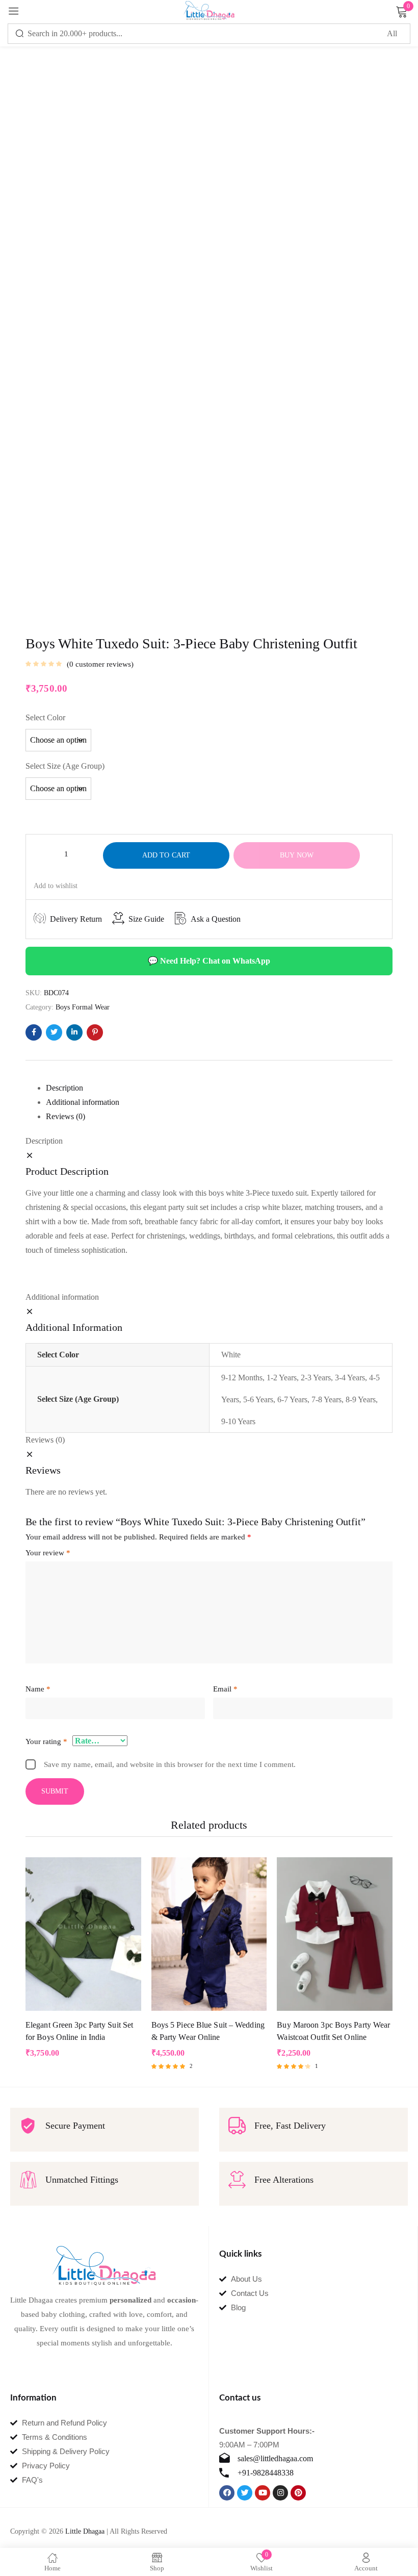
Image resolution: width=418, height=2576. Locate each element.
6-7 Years (292, 1399)
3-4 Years (350, 1378)
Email (225, 1689)
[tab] (219, 1088)
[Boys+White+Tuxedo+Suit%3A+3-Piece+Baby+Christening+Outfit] (54, 1032)
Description (64, 1088)
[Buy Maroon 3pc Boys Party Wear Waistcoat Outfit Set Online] (335, 1934)
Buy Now (297, 855)
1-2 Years (282, 1378)
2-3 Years (316, 1378)
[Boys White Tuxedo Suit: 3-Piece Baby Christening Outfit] (34, 1032)
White (231, 1355)
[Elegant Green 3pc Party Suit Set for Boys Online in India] (83, 1934)
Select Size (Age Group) (65, 766)
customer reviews (100, 664)
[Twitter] (245, 2493)
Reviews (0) (66, 1116)
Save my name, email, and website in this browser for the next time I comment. (170, 1764)
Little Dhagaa (85, 2531)
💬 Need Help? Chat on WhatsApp (209, 961)
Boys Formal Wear (83, 1007)
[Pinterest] (298, 2493)
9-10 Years (238, 1421)
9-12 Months (242, 1378)
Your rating (46, 1741)
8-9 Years (361, 1399)
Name (38, 1689)
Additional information (83, 1102)
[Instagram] (280, 2493)
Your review (48, 1553)
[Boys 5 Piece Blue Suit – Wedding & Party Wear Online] (209, 1934)
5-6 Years (258, 1399)
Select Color (45, 717)
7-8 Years (326, 1399)
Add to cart (166, 855)
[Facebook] (227, 2493)
